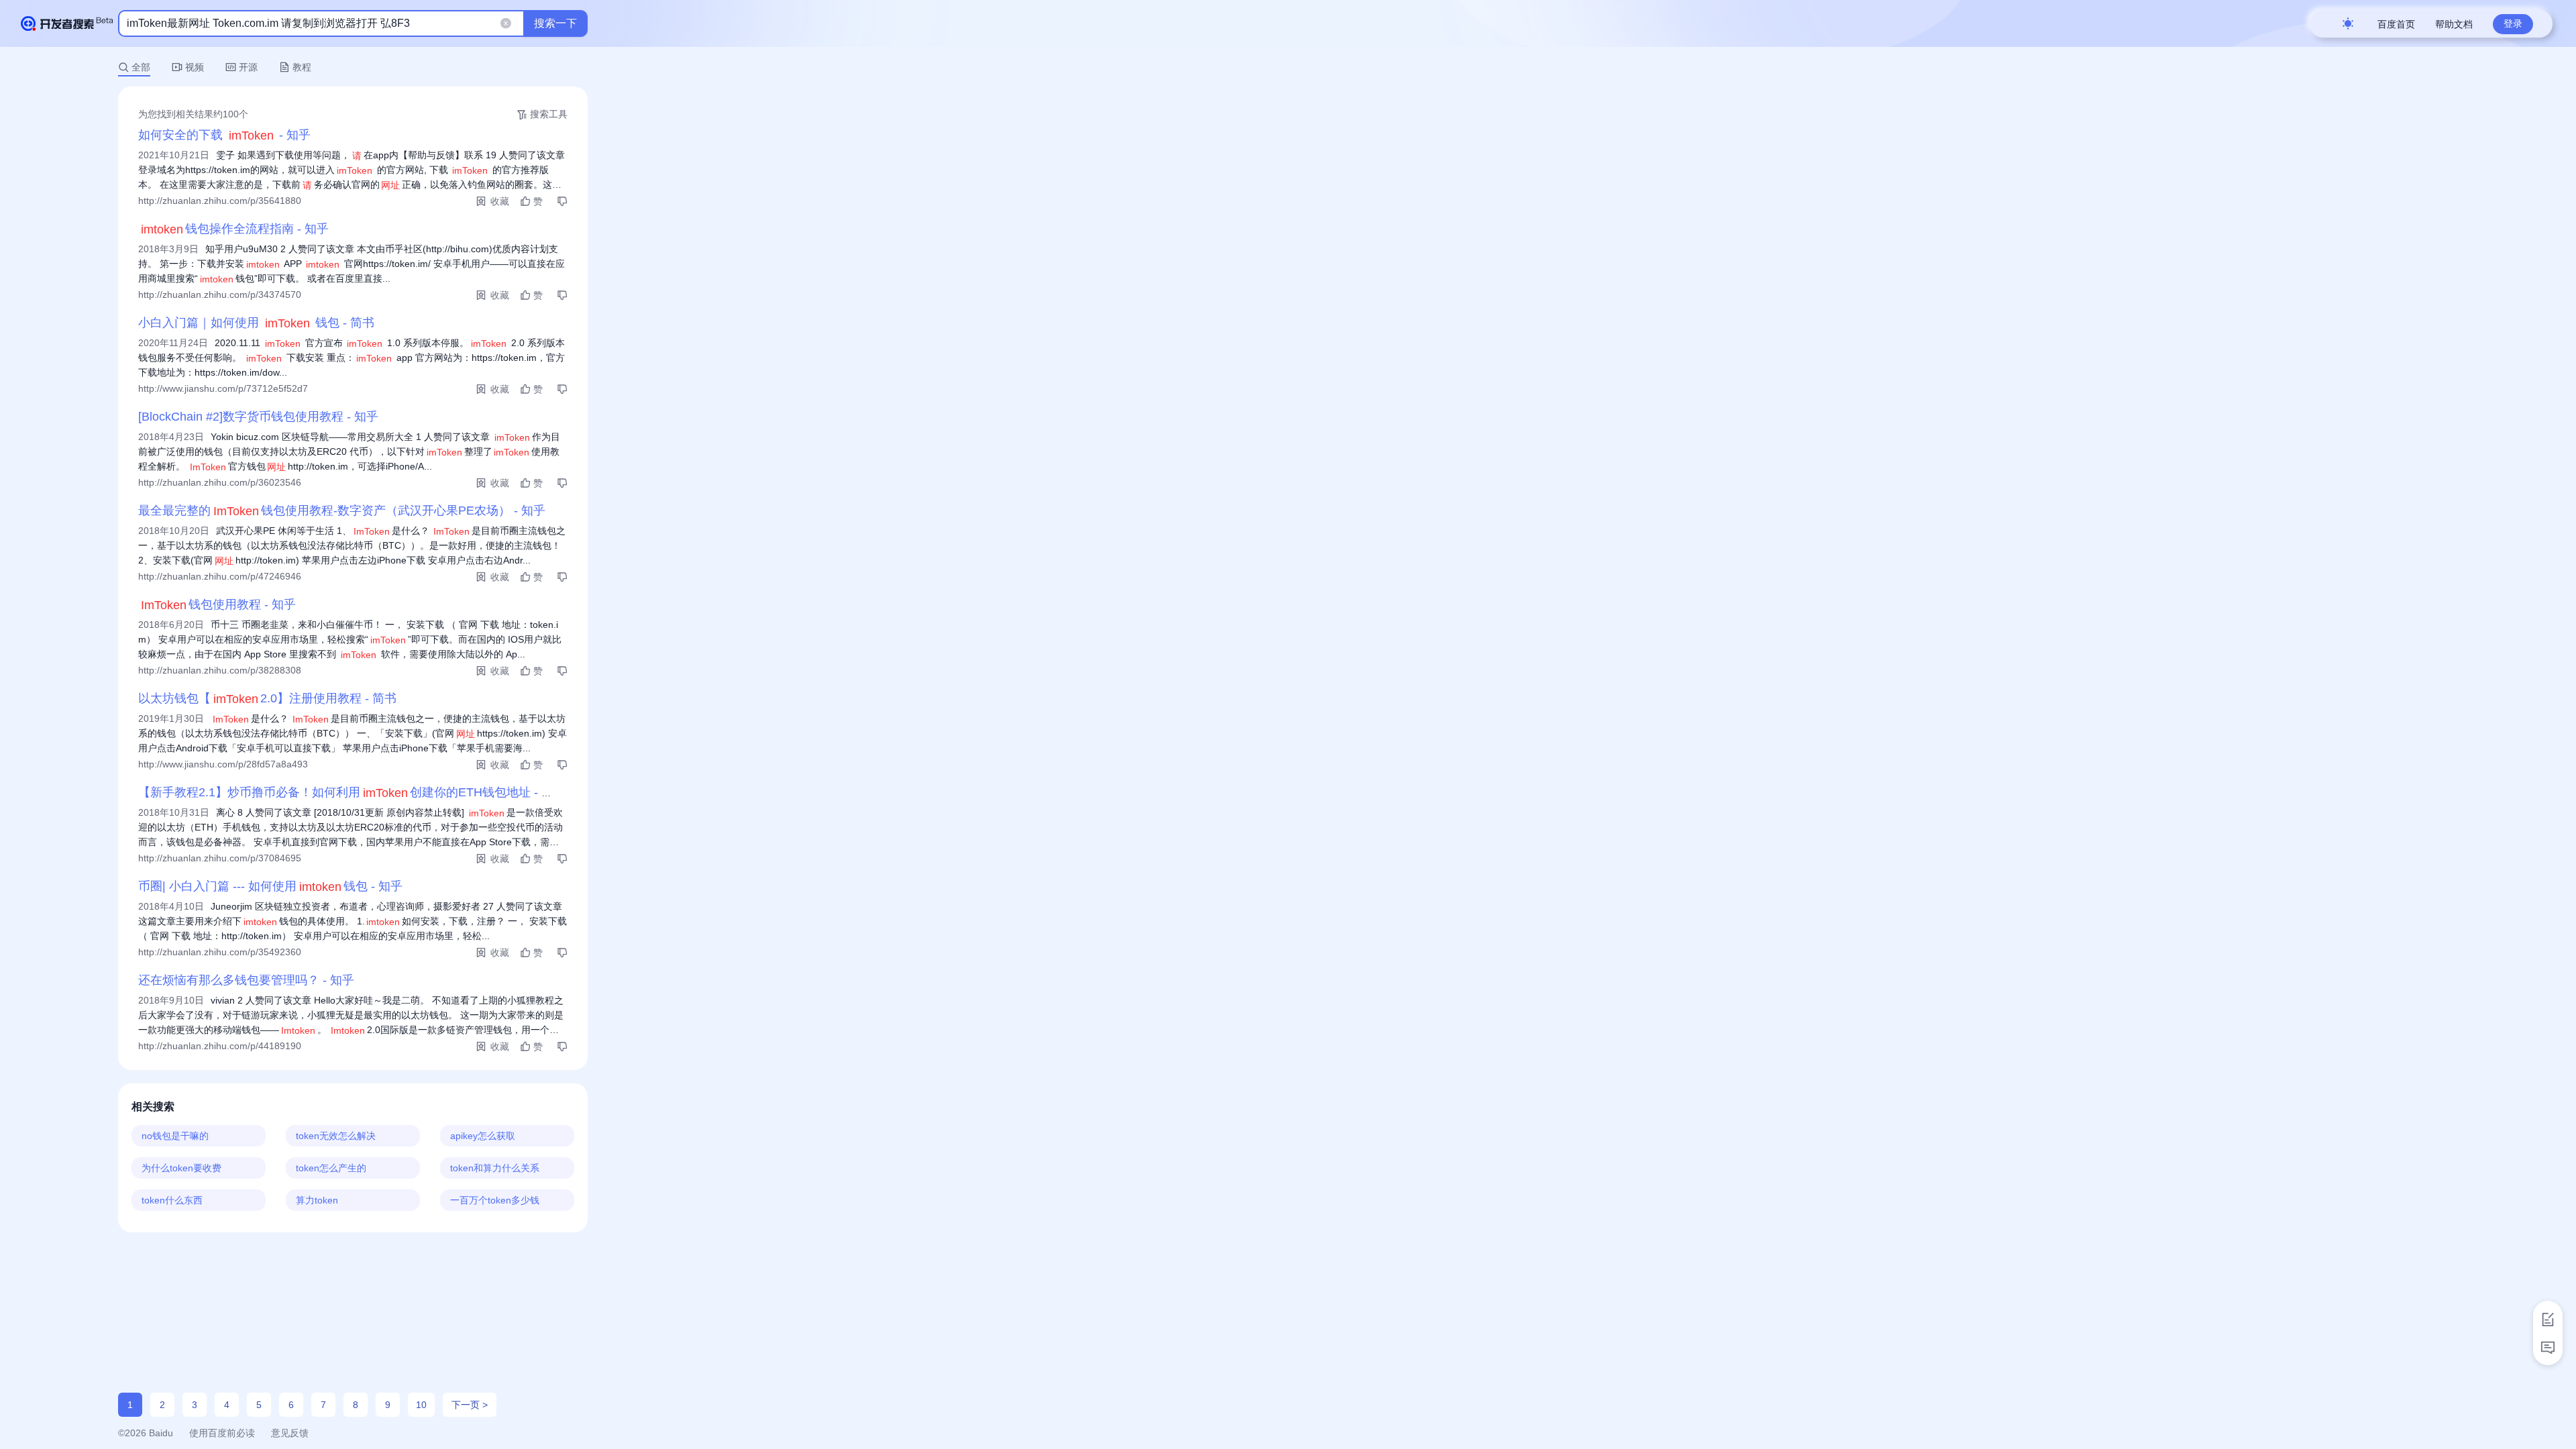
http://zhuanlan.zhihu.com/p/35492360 (220, 952)
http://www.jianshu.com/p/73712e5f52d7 (223, 388)
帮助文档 (2454, 24)
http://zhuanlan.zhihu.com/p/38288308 (220, 670)
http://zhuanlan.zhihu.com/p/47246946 (220, 576)
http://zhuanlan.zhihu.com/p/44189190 (220, 1046)
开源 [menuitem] (248, 67)
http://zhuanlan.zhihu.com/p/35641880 (220, 201)
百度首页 (2396, 24)
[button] (503, 24)
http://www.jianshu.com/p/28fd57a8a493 (223, 764)
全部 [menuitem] (141, 67)
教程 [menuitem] (302, 67)
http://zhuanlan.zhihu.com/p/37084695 (220, 858)
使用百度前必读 (222, 1433)
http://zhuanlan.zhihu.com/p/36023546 (220, 482)
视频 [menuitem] (195, 67)
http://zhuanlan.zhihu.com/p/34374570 (220, 294)
